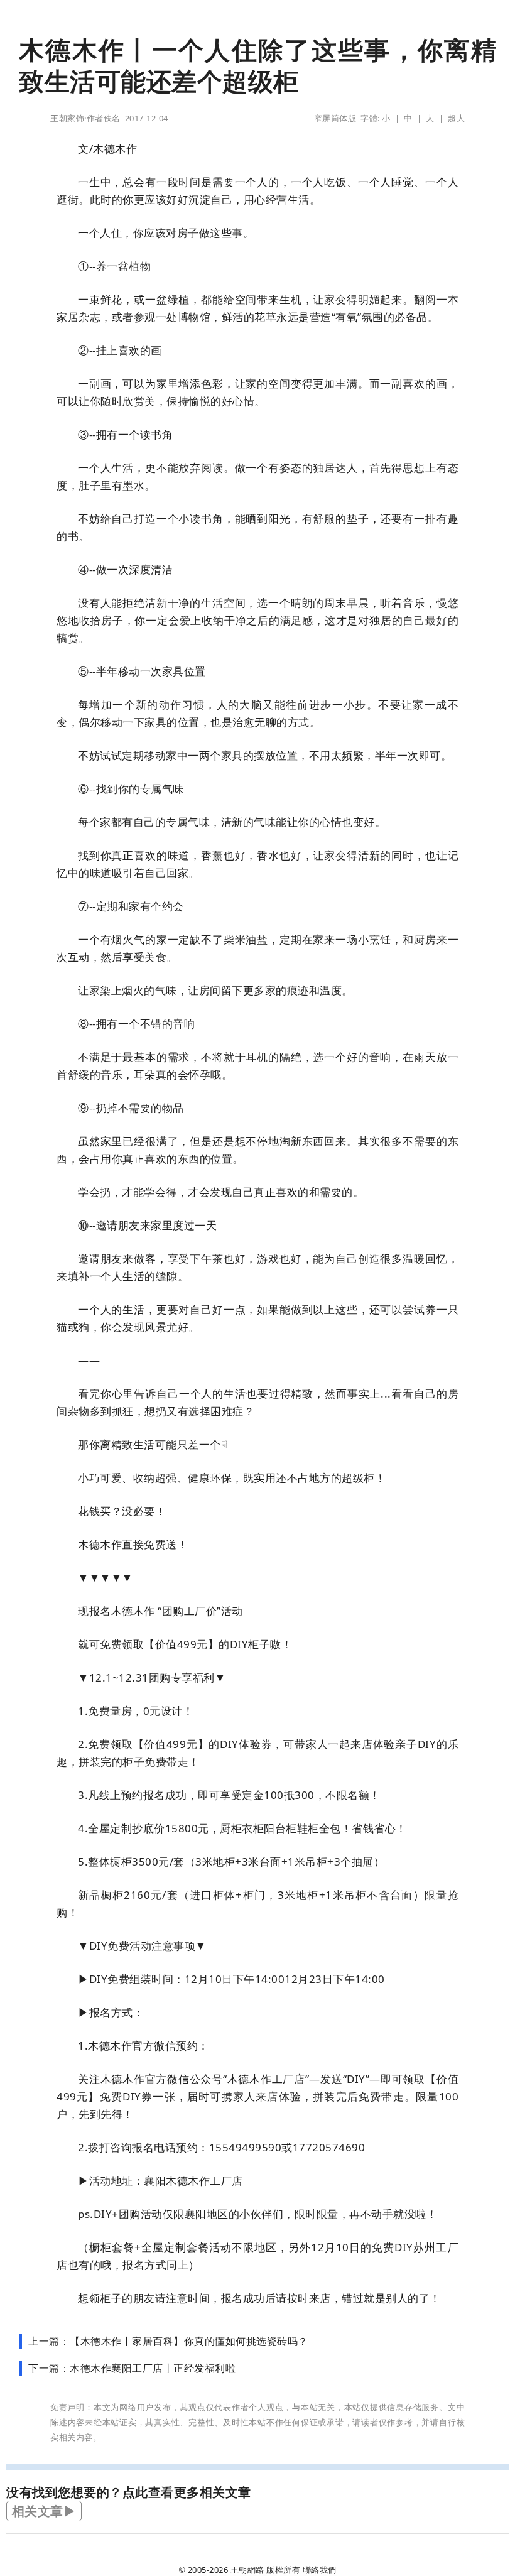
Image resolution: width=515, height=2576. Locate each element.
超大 (456, 118)
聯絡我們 (320, 2570)
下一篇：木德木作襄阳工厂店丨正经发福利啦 (132, 2368)
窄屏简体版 (335, 118)
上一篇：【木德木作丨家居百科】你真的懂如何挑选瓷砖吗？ (168, 2341)
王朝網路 (247, 2570)
